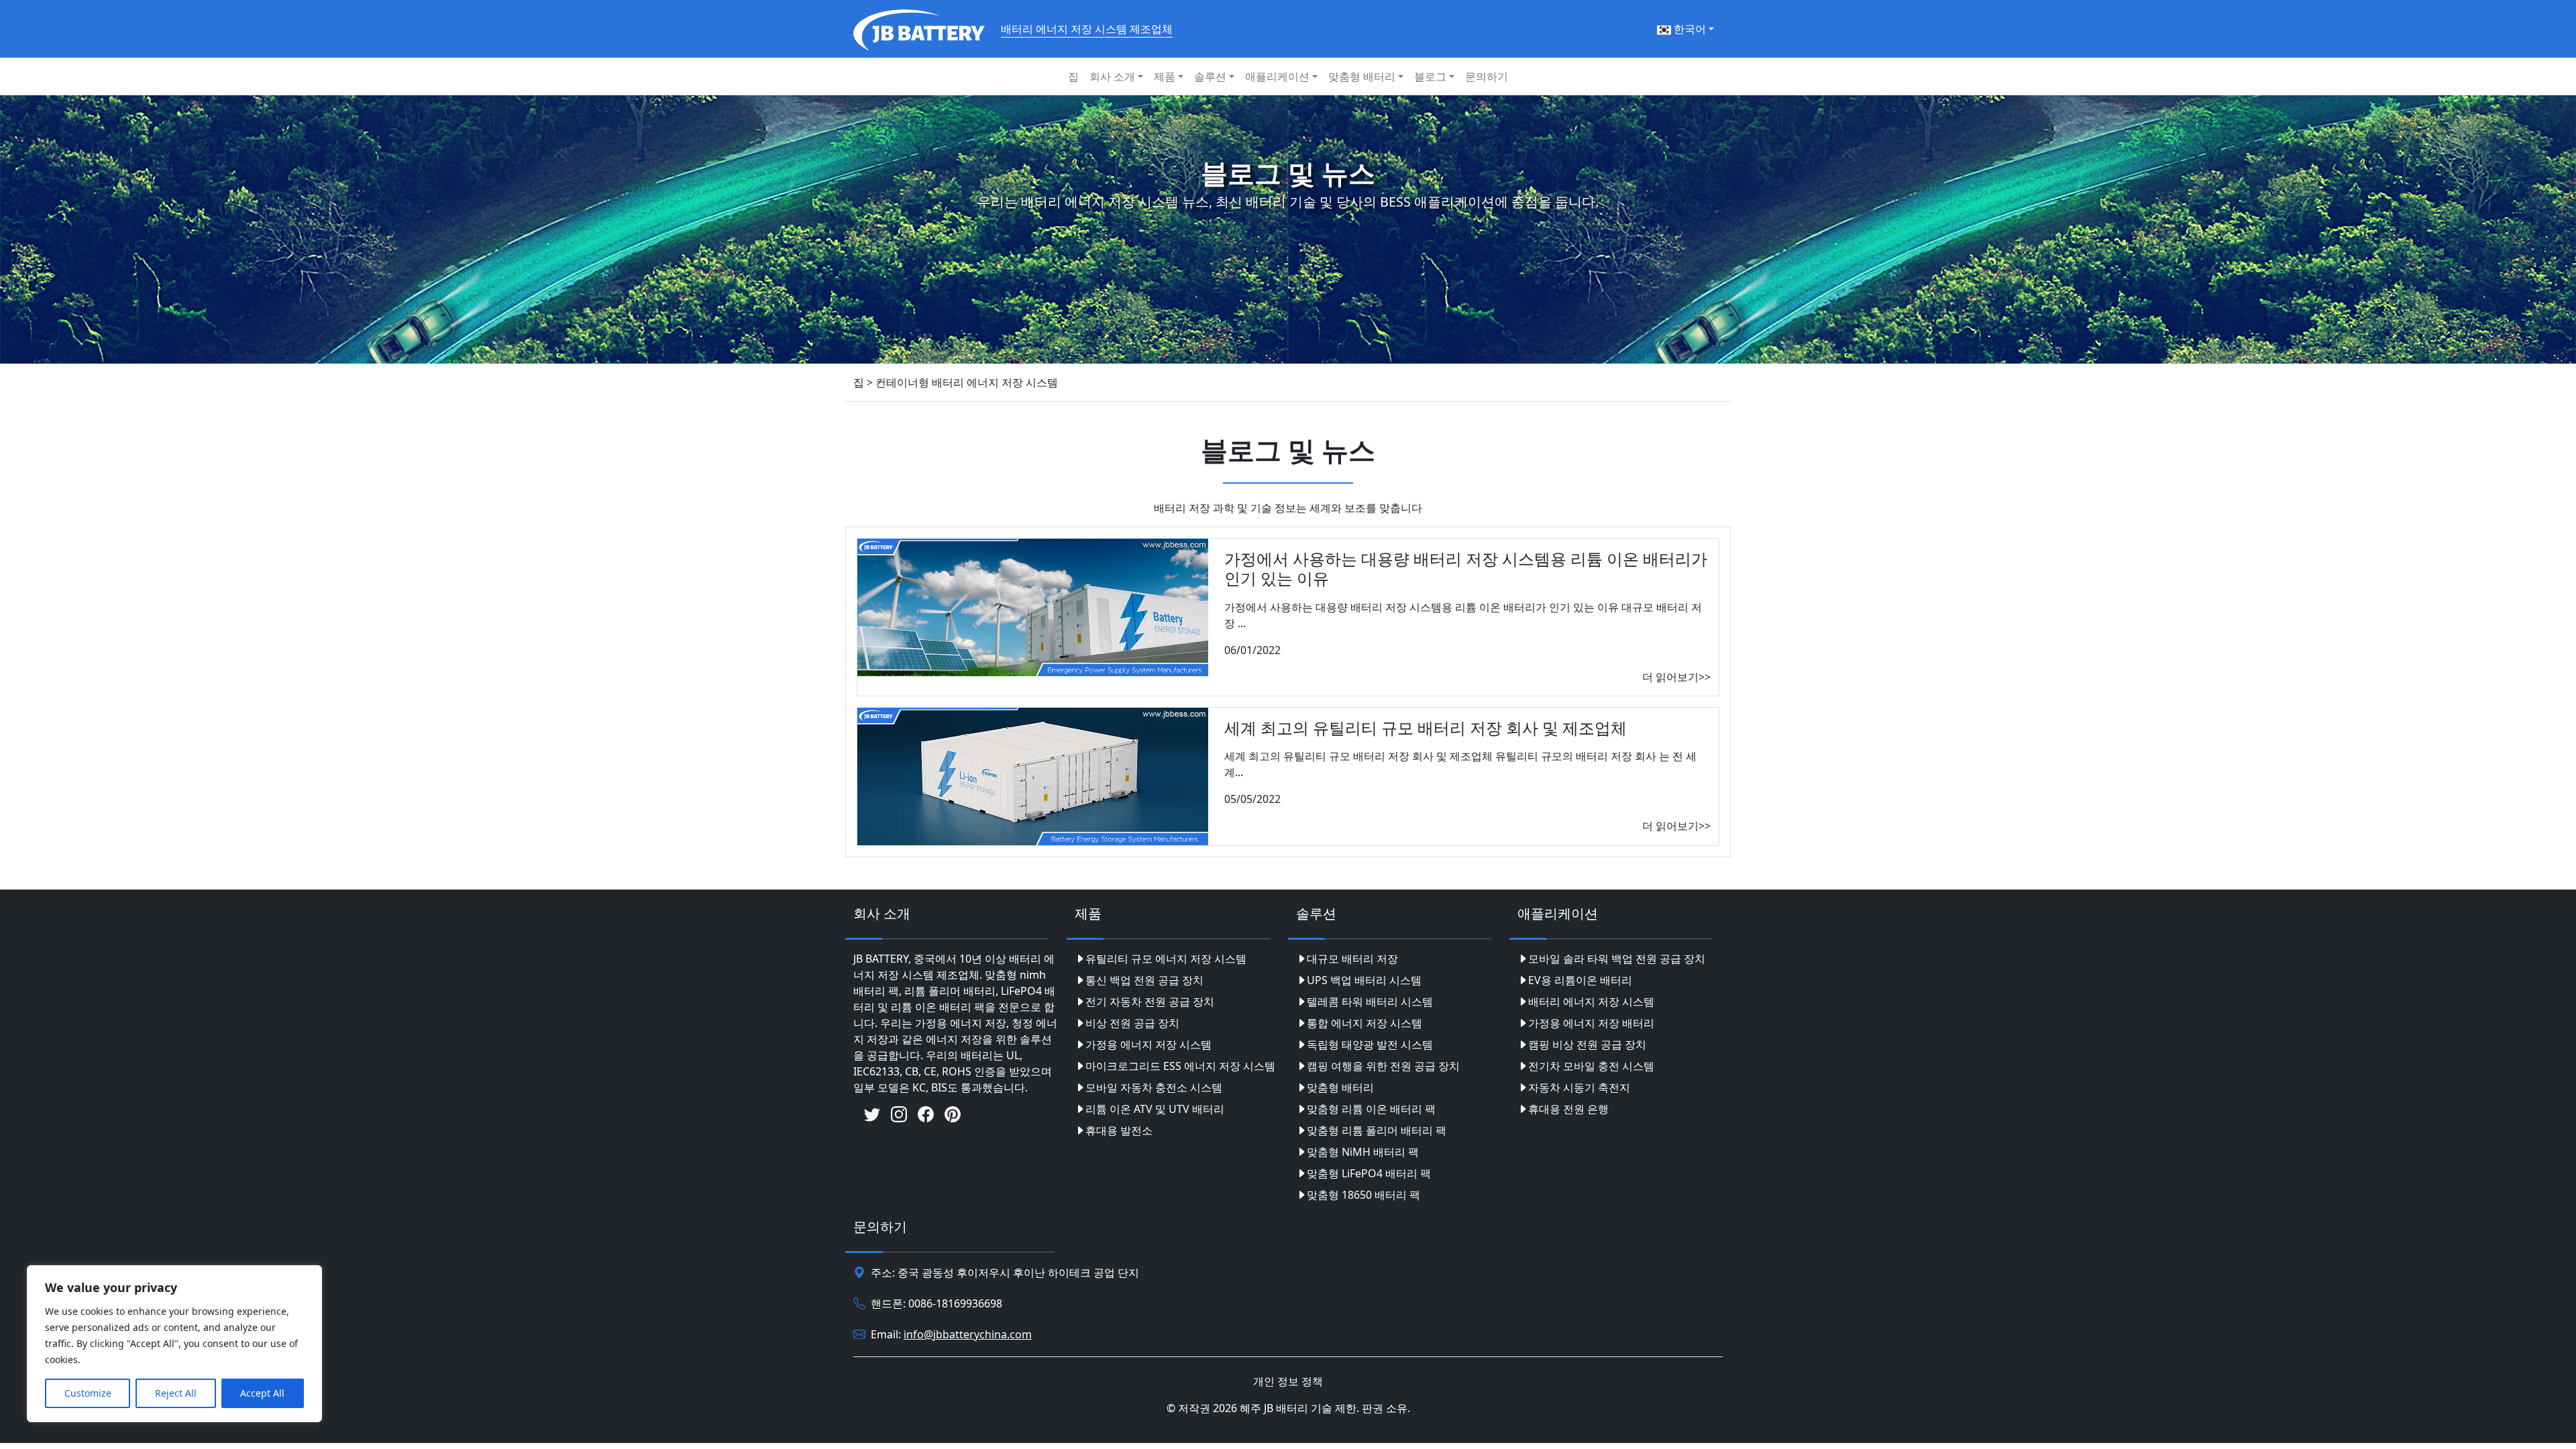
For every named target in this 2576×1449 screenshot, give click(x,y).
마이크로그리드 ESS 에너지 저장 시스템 (1180, 1066)
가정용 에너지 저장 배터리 (1591, 1023)
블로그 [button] (1430, 76)
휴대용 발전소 (1119, 1130)
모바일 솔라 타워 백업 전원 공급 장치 (1617, 959)
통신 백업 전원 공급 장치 (1144, 980)
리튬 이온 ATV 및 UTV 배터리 (1155, 1109)
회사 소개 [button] (1112, 76)
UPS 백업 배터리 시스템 (1364, 980)
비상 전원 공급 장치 (1132, 1023)
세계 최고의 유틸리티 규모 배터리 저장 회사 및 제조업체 (1426, 728)
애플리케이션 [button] (1277, 76)
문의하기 (1487, 76)
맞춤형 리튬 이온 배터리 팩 (1371, 1109)
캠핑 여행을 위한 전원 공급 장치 (1383, 1066)
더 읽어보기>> (1676, 677)
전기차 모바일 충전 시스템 (1591, 1066)
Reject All (176, 1393)
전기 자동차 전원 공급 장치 (1150, 1002)
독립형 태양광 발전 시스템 (1370, 1044)
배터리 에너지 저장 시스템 (1591, 1002)
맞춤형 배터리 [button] (1362, 76)
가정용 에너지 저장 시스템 (1148, 1044)
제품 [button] (1165, 76)
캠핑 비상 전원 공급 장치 (1587, 1044)
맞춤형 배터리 (1340, 1087)
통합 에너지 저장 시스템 (1364, 1023)
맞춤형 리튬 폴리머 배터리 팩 (1377, 1130)
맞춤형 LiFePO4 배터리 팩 (1369, 1173)
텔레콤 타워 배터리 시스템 (1370, 1002)
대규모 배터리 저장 (1352, 959)
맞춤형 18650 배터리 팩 (1363, 1195)
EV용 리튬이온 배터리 (1580, 980)
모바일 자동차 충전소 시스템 (1154, 1087)
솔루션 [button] (1210, 76)
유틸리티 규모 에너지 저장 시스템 (1166, 959)
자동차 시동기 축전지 (1579, 1087)
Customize (88, 1393)
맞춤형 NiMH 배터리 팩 (1363, 1152)
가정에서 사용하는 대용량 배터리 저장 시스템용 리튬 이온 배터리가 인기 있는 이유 (1466, 568)
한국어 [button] (1688, 29)
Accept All (262, 1393)
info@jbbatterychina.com (968, 1334)
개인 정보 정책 (1288, 1381)
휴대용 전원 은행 (1568, 1109)
